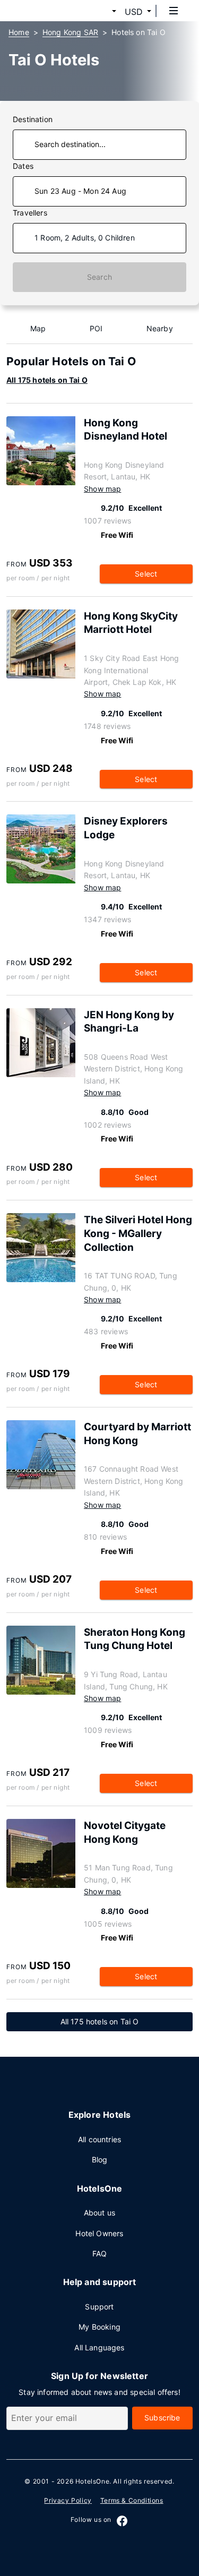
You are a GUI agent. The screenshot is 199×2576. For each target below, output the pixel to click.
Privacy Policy (68, 2500)
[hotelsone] (48, 11)
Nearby (160, 328)
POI (96, 328)
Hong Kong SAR (70, 32)
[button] (101, 12)
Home (19, 32)
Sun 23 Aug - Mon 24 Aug (80, 191)
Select (146, 574)
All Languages (99, 2347)
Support (99, 2307)
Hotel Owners (99, 2233)
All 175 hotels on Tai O (47, 380)
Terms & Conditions (132, 2500)
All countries (99, 2139)
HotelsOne (92, 2481)
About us (99, 2213)
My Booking (99, 2327)
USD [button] (134, 12)
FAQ (100, 2253)
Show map (102, 489)
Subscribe (162, 2418)
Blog (100, 2159)
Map (38, 328)
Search (99, 277)
